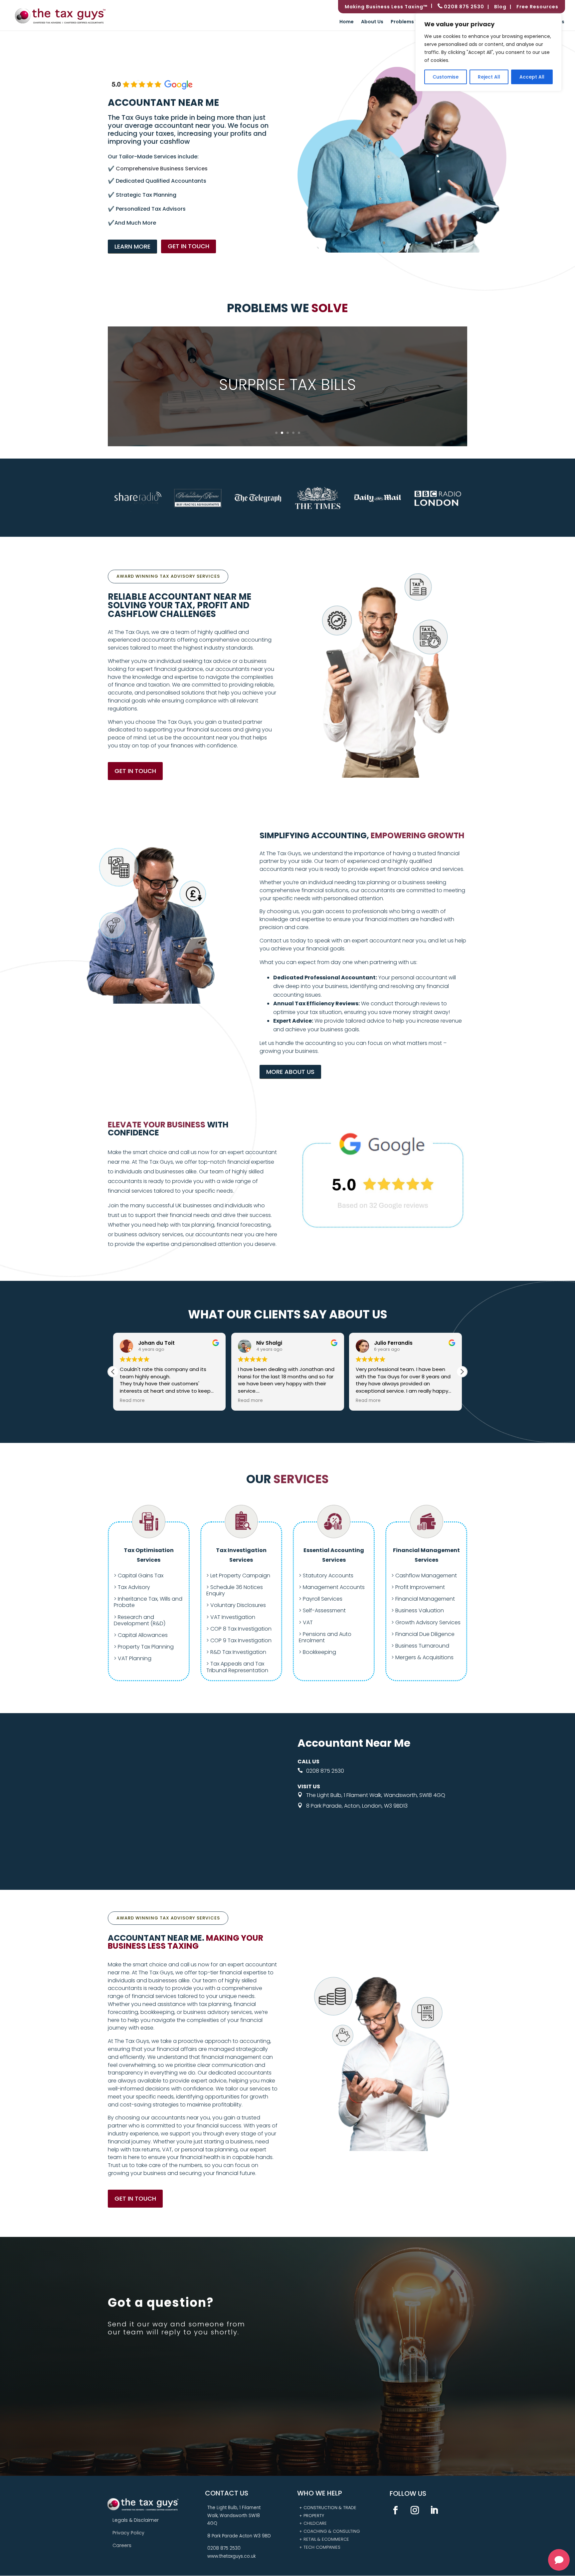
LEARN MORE (132, 246)
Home (347, 22)
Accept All (532, 77)
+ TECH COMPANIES (320, 2547)
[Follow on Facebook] (396, 2510)
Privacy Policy (128, 2533)
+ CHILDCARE (313, 2523)
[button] (462, 1372)
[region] (488, 52)
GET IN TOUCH (189, 246)
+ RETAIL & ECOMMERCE (324, 2539)
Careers (122, 2545)
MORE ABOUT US (290, 1072)
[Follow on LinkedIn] (434, 2510)
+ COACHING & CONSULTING (330, 2531)
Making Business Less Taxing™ (386, 7)
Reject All (489, 77)
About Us (372, 22)
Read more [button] (154, 1401)
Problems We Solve (414, 22)
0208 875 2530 (463, 7)
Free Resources (537, 7)
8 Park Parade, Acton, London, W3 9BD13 (358, 1806)
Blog (500, 7)
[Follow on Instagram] (415, 2510)
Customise (446, 77)
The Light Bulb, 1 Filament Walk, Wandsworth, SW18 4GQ (376, 1795)
